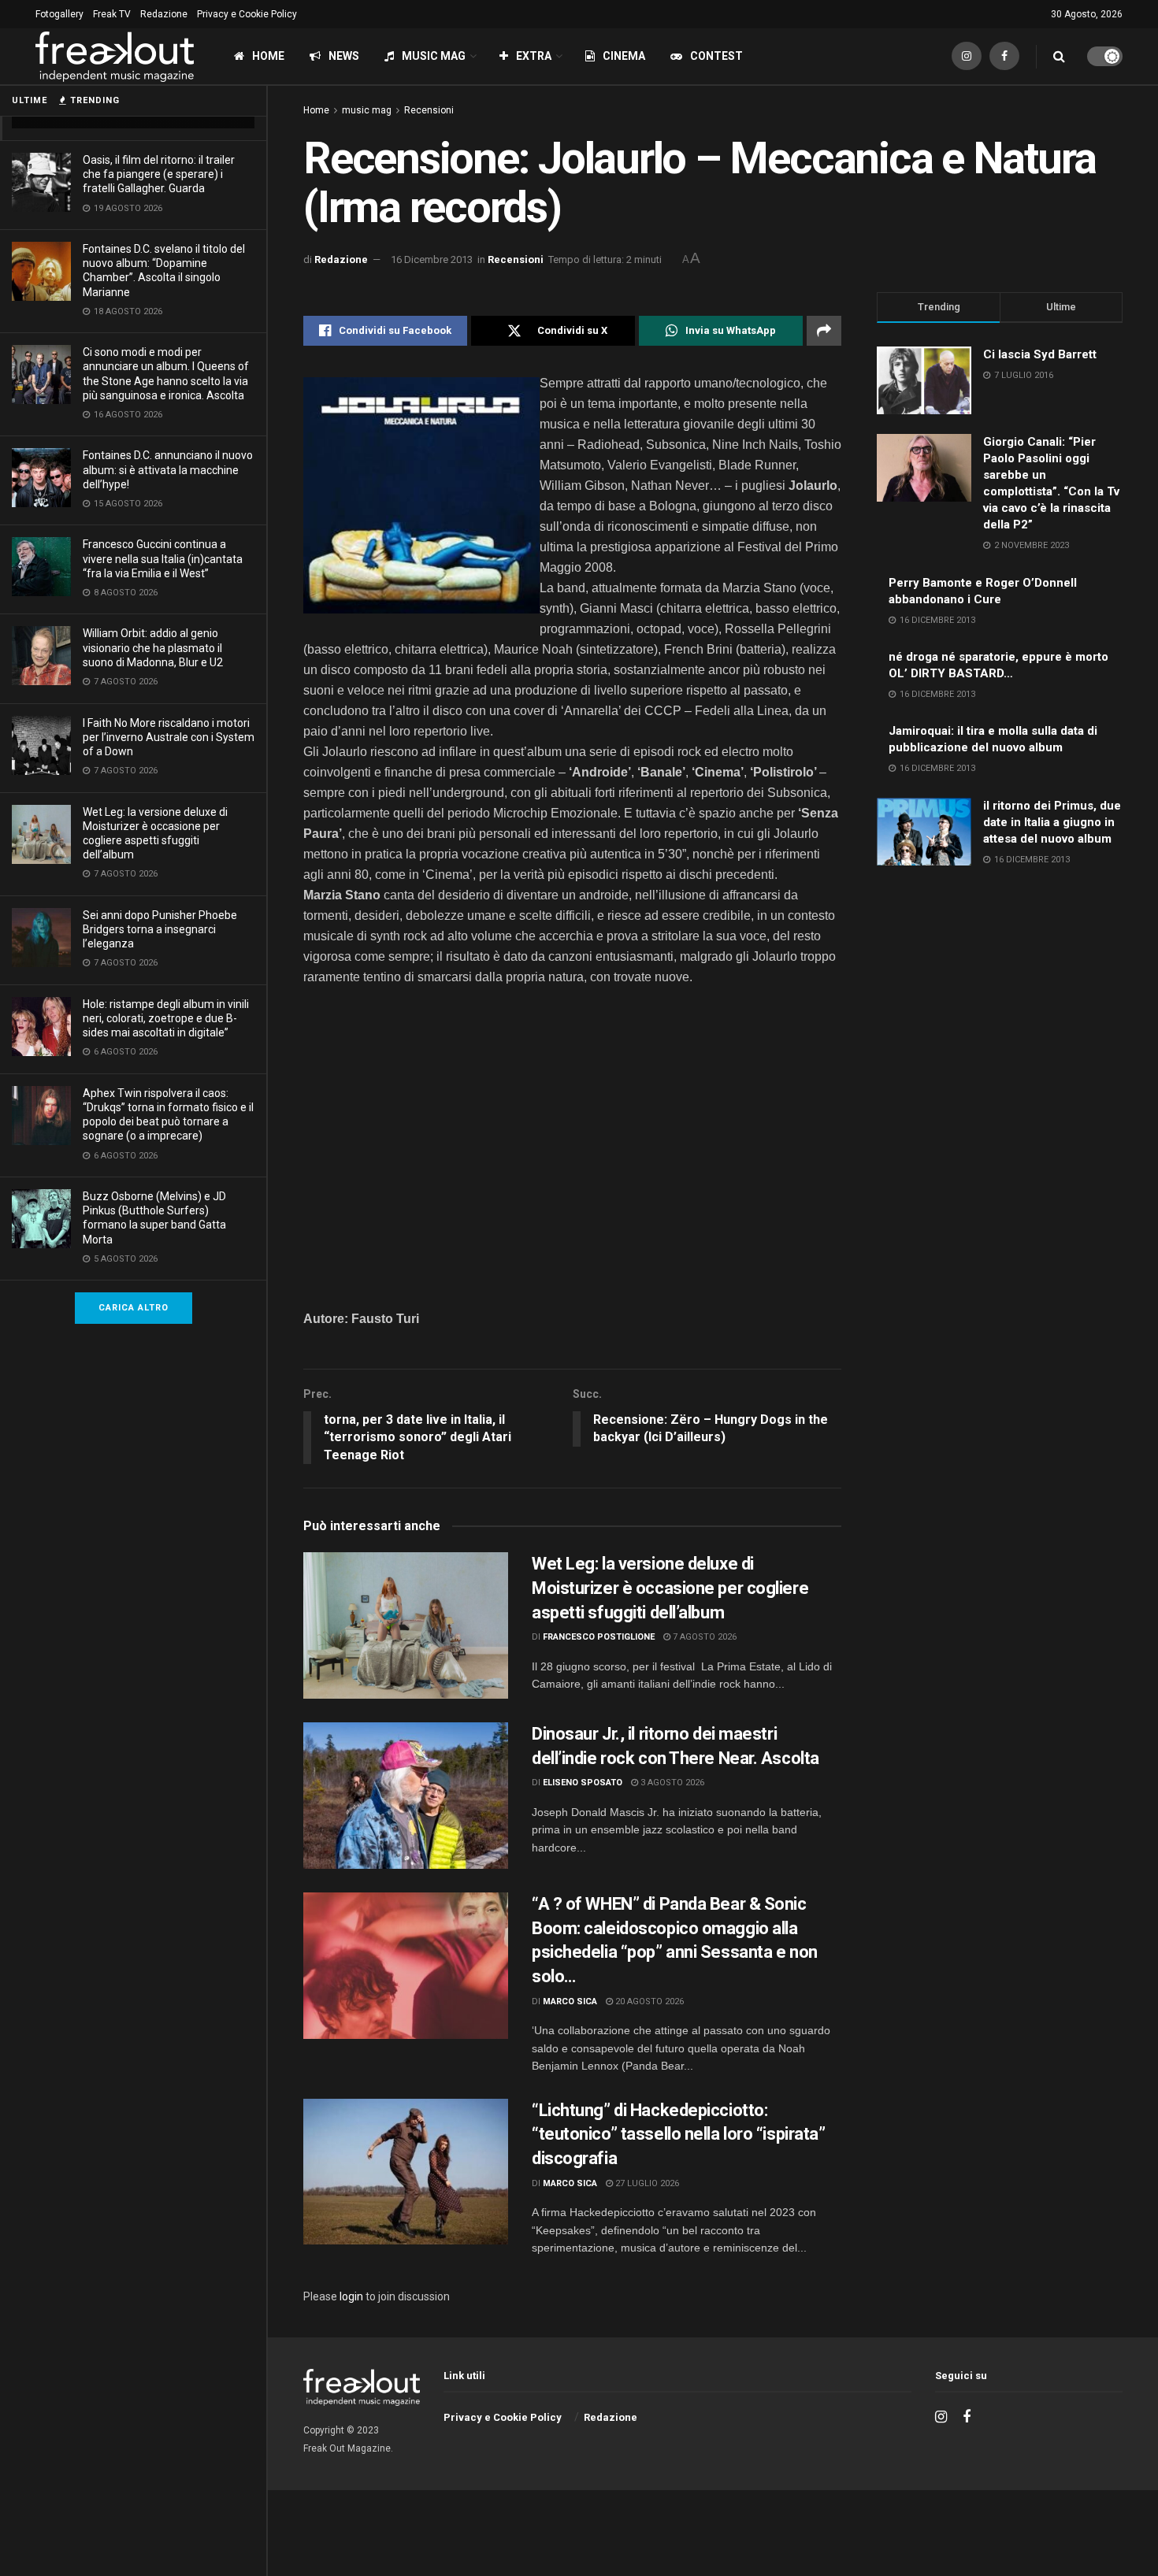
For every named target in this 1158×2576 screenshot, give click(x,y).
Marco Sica (570, 2001)
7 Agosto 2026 (703, 1637)
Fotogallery (59, 14)
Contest (716, 56)
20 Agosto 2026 (648, 2001)
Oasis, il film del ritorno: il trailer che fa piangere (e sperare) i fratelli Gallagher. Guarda (159, 174)
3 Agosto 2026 (671, 1783)
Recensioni (429, 110)
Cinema (624, 56)
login (351, 2296)
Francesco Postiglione (599, 1637)
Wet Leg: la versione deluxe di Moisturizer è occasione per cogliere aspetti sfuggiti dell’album (670, 1588)
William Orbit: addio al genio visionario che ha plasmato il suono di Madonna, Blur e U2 (153, 647)
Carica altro (134, 1308)
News (344, 56)
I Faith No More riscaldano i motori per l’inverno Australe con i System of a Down (169, 737)
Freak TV (112, 14)
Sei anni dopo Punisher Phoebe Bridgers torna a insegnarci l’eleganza (160, 929)
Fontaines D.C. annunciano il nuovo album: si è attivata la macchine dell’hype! (168, 469)
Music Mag (434, 56)
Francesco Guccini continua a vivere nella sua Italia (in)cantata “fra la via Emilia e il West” (163, 558)
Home (268, 56)
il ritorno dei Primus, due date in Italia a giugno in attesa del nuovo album (1052, 822)
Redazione (164, 14)
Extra (534, 56)
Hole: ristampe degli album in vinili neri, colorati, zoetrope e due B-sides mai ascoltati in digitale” (166, 1018)
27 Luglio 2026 (646, 2183)
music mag (367, 110)
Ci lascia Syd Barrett (1040, 354)
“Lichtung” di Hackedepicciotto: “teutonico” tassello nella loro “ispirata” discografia (679, 2135)
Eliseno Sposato (583, 1783)
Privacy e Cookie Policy (247, 14)
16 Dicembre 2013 (432, 259)
